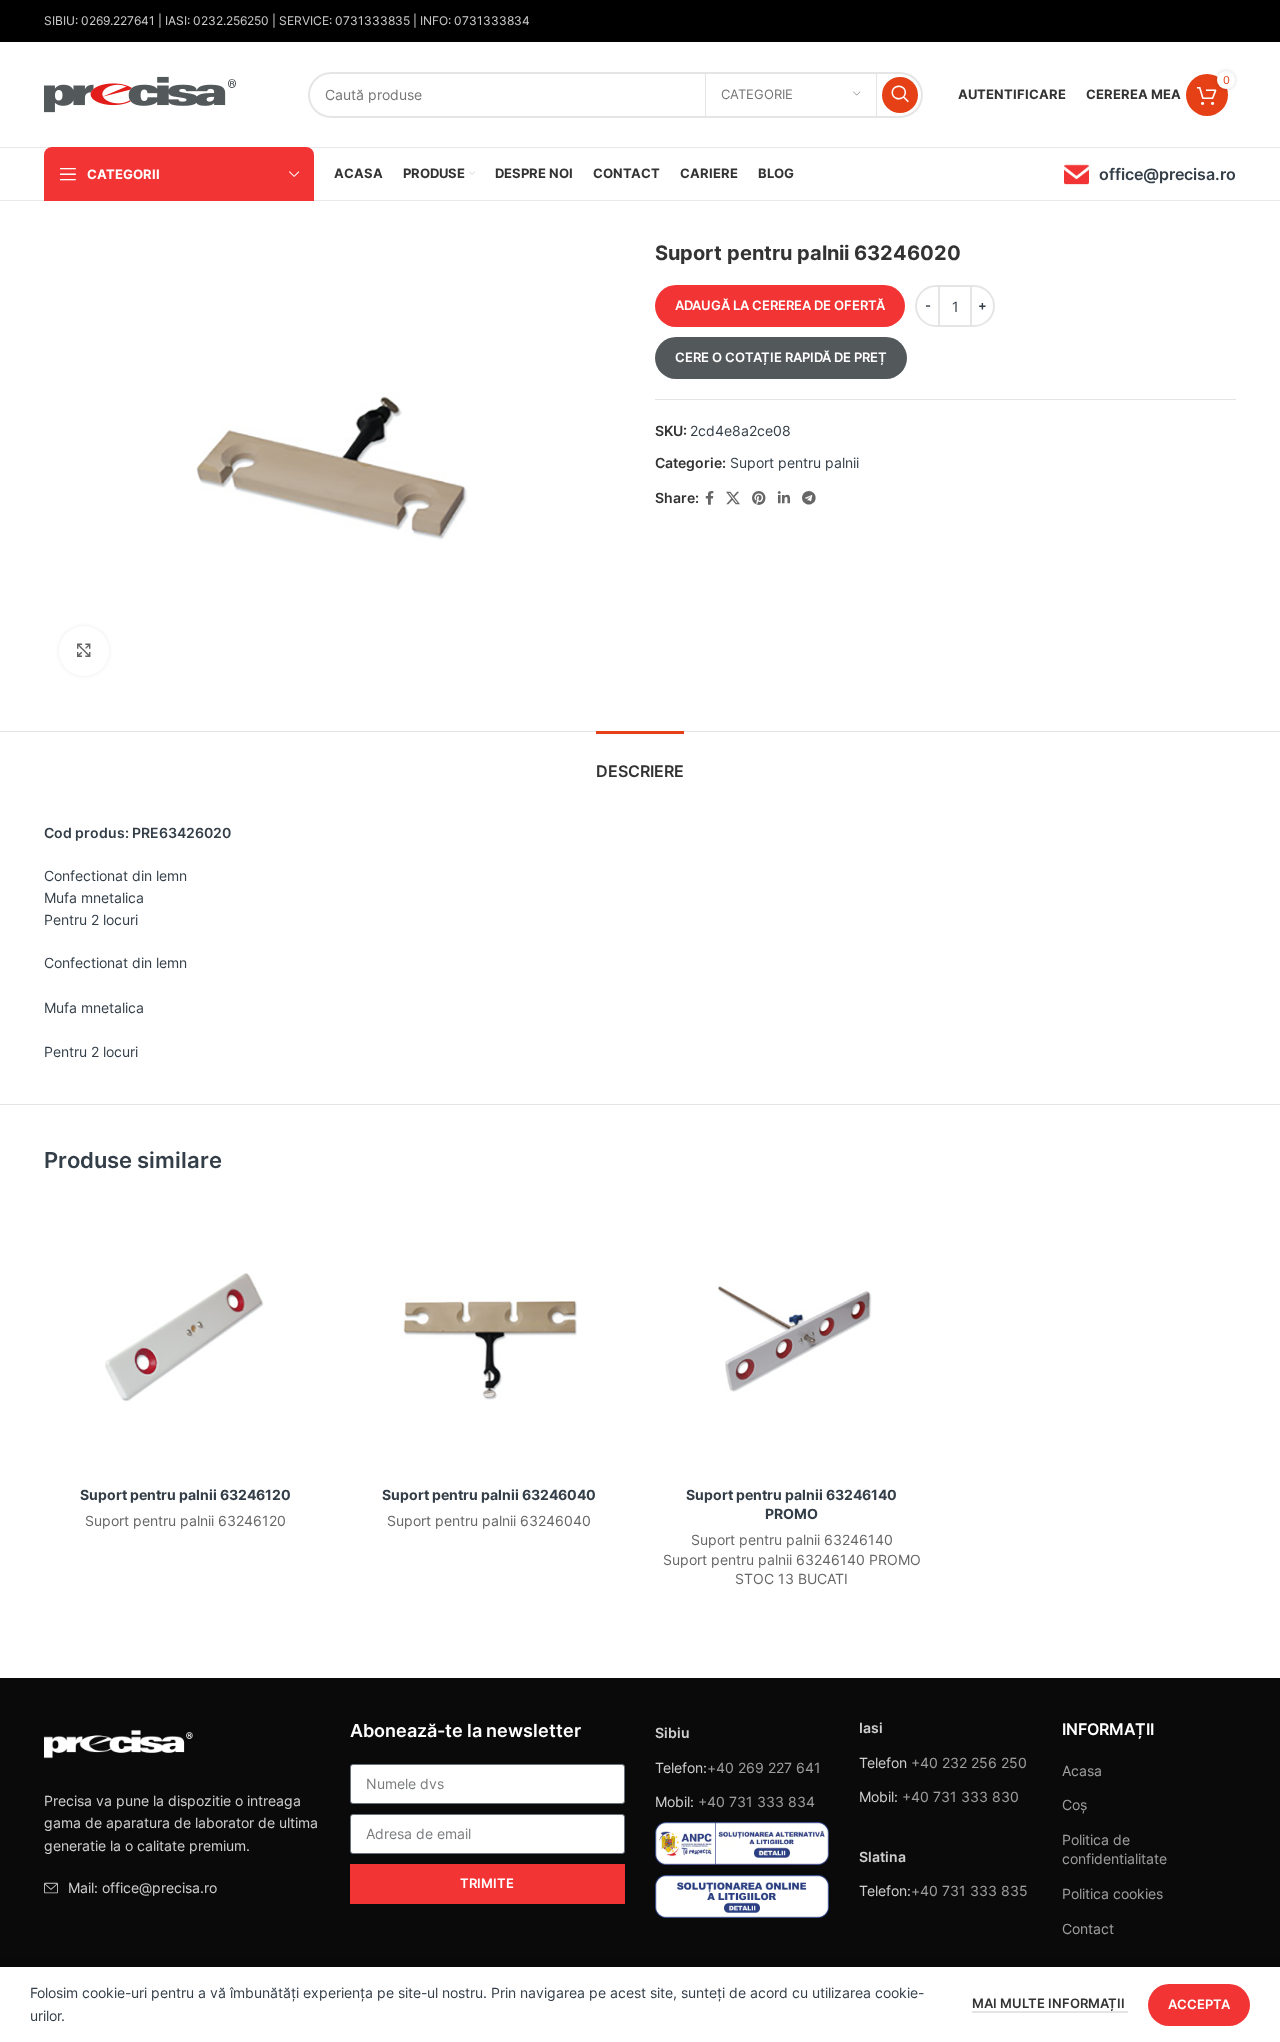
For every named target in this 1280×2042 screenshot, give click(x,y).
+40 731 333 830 (960, 1796)
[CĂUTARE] (900, 95)
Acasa (1082, 1770)
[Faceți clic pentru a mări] (84, 651)
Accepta (1199, 2004)
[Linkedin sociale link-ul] (784, 498)
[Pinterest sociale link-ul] (759, 498)
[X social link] (733, 498)
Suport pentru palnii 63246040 (489, 1494)
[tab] (640, 761)
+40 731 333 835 (969, 1890)
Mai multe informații (1050, 2003)
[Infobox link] (1150, 174)
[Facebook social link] (709, 498)
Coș (1074, 1804)
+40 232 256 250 (969, 1762)
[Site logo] (141, 92)
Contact (1088, 1928)
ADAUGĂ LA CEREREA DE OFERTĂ (780, 305)
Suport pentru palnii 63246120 (185, 1494)
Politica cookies (1112, 1893)
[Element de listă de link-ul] (182, 1888)
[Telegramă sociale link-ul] (809, 498)
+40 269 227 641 (764, 1767)
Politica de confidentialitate (1114, 1849)
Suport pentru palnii (794, 462)
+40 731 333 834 (756, 1801)
